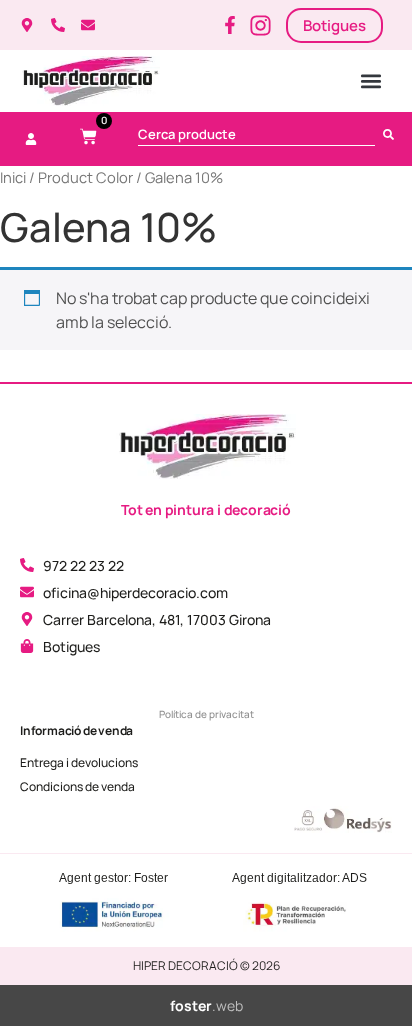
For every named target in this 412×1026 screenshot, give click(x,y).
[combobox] (256, 134)
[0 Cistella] (88, 136)
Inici (13, 177)
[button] (370, 81)
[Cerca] (392, 134)
